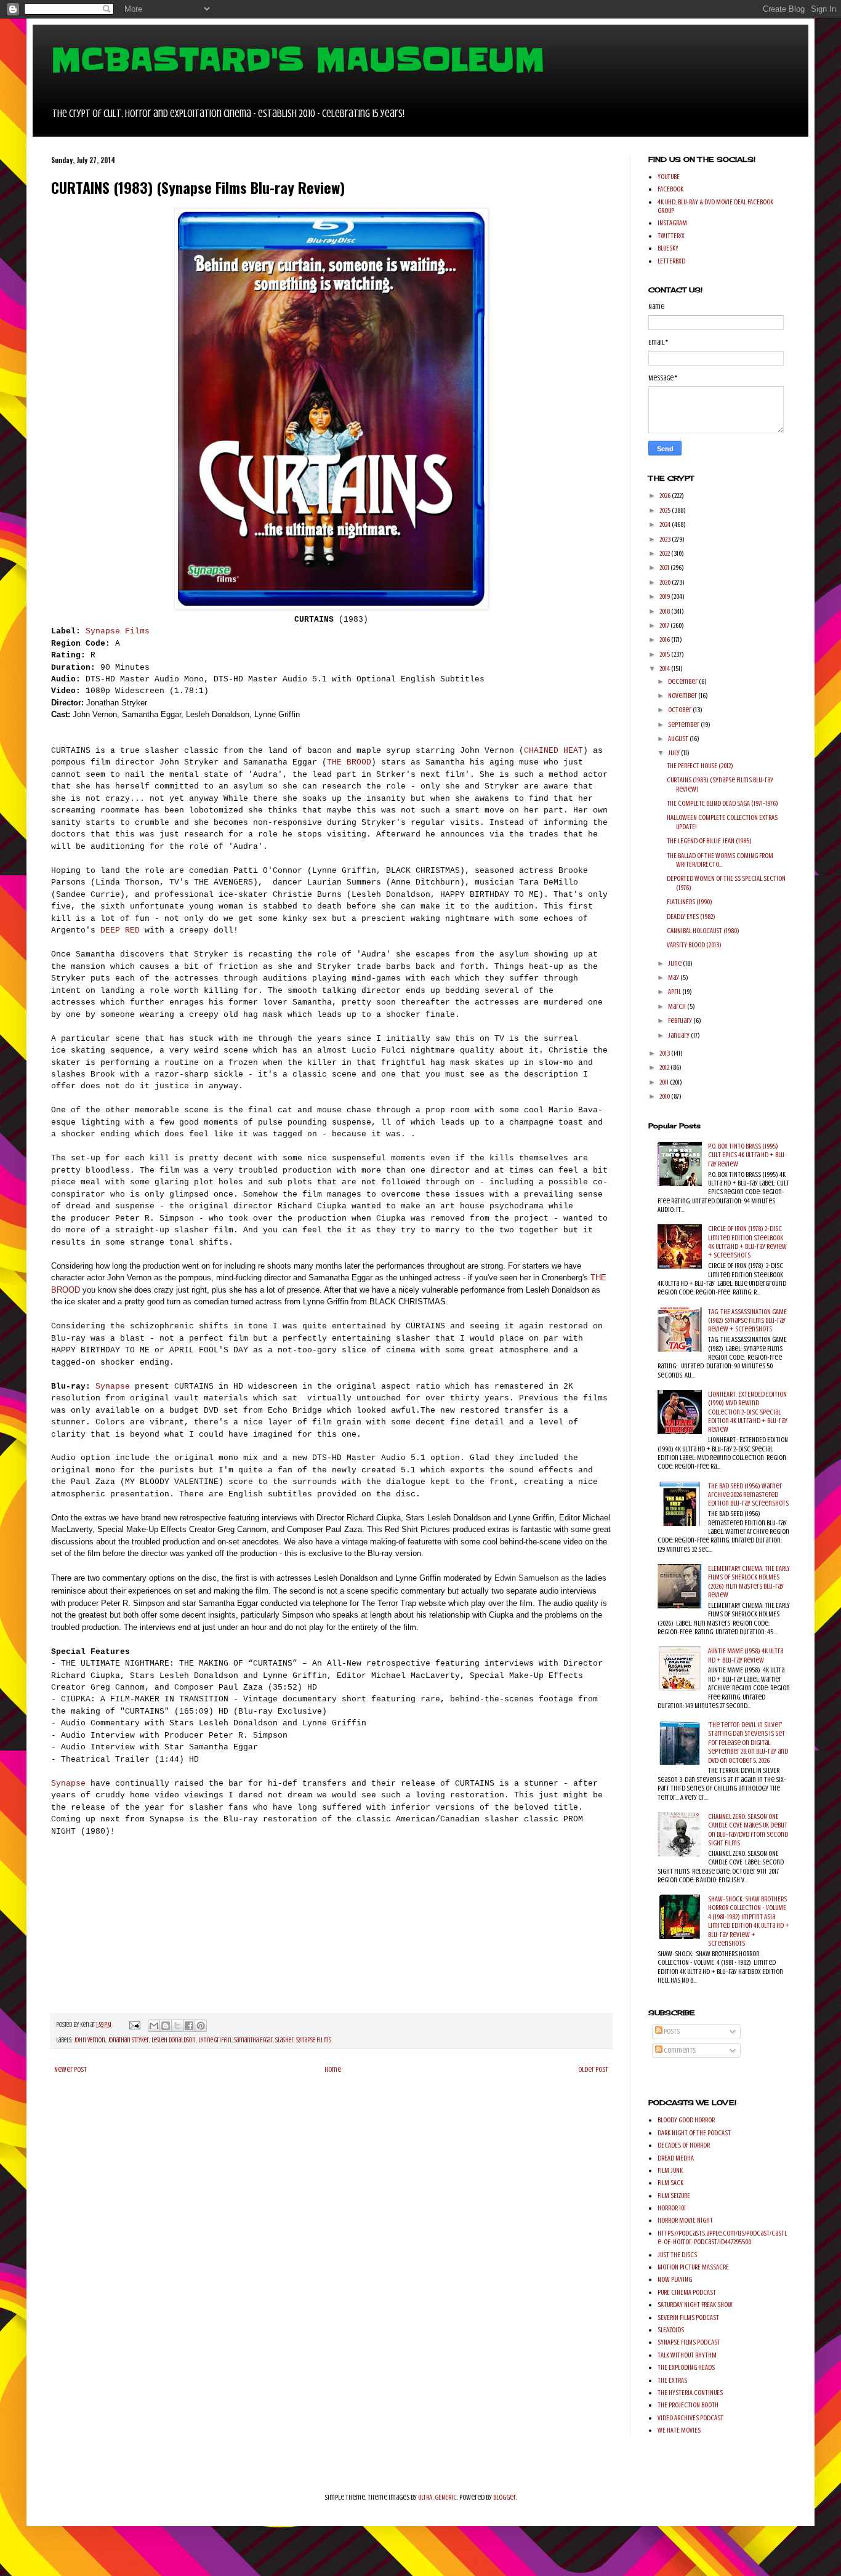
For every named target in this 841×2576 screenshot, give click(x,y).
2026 (666, 496)
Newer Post (70, 2069)
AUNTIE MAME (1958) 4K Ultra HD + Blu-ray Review (746, 1655)
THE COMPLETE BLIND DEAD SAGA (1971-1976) (722, 803)
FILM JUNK (670, 2170)
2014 (665, 668)
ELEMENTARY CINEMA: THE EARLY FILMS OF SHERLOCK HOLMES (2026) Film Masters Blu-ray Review (749, 1582)
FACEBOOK (670, 189)
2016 (665, 640)
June (675, 963)
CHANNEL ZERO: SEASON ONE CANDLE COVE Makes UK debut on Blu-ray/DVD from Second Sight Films (748, 1830)
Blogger (505, 2497)
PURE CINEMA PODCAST (687, 2292)
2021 (665, 568)
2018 (665, 611)
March (678, 1006)
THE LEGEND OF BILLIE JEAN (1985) (709, 841)
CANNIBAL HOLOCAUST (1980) (703, 931)
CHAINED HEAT (553, 751)
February (681, 1021)
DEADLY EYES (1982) (691, 917)
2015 (665, 654)
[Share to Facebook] (189, 2026)
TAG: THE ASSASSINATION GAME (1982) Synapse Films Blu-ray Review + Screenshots (747, 1321)
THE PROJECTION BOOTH (688, 2405)
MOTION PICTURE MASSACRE (693, 2267)
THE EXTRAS (672, 2380)
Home (333, 2069)
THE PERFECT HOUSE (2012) (700, 766)
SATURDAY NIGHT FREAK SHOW (695, 2305)
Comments (679, 2050)
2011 (665, 1082)
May (674, 977)
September (684, 724)
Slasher (284, 2040)
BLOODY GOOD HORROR (686, 2120)
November (683, 696)
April (675, 992)
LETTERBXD (671, 261)
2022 (665, 553)
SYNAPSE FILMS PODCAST (689, 2342)
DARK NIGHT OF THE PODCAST (694, 2133)
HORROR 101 (672, 2208)
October (680, 710)
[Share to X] (177, 2026)
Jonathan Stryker (128, 2040)
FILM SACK (670, 2183)
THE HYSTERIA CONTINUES (690, 2393)
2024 (666, 524)
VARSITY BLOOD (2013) (694, 945)
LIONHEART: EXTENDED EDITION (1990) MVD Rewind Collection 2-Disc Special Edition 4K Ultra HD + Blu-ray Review (748, 1412)
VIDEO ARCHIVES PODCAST (690, 2418)
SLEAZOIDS (671, 2330)
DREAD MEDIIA (676, 2158)
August (679, 739)
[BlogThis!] (166, 2026)
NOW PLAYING (675, 2279)
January (679, 1035)
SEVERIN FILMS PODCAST (688, 2317)
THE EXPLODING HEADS (686, 2367)
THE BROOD (349, 762)
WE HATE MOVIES (679, 2430)
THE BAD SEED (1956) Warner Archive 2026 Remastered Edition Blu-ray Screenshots (748, 1495)
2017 (665, 625)
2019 (665, 596)
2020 (666, 582)
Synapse (110, 1386)
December (683, 681)
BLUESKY (668, 248)
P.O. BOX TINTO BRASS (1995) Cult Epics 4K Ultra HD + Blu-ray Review (747, 1155)
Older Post (593, 2069)
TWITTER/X (671, 236)
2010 (665, 1096)
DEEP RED (120, 930)
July (674, 753)
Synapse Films (118, 631)
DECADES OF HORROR (684, 2145)
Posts (671, 2031)
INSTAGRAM (672, 223)
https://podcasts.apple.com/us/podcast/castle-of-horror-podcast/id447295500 (722, 2237)
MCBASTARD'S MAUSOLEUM (298, 60)
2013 (665, 1053)
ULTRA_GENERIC (437, 2497)
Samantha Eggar (253, 2040)
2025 (666, 510)
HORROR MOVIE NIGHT (685, 2220)
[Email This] (154, 2026)
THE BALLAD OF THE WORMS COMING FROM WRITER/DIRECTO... (720, 860)
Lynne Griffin (215, 2040)
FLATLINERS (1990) (690, 902)
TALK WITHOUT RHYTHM (687, 2355)
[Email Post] (134, 2025)
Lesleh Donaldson (174, 2040)
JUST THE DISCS (677, 2255)
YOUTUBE (669, 177)
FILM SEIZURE (674, 2196)
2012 (665, 1067)
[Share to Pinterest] (201, 2026)
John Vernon (90, 2040)
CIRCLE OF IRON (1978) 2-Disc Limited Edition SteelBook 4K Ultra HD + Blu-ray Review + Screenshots (747, 1242)
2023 (666, 539)
